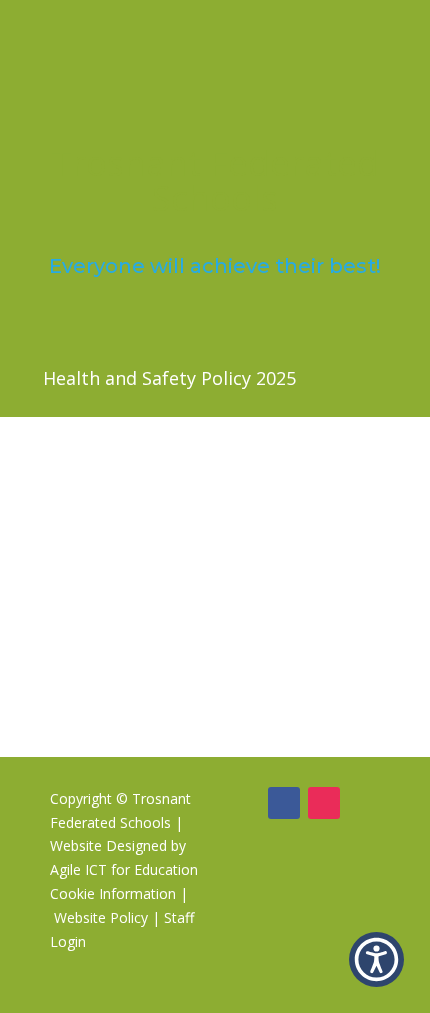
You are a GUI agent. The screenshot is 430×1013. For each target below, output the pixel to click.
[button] (376, 959)
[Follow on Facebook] (284, 803)
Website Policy (101, 917)
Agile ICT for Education (124, 869)
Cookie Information (113, 893)
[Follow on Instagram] (324, 803)
